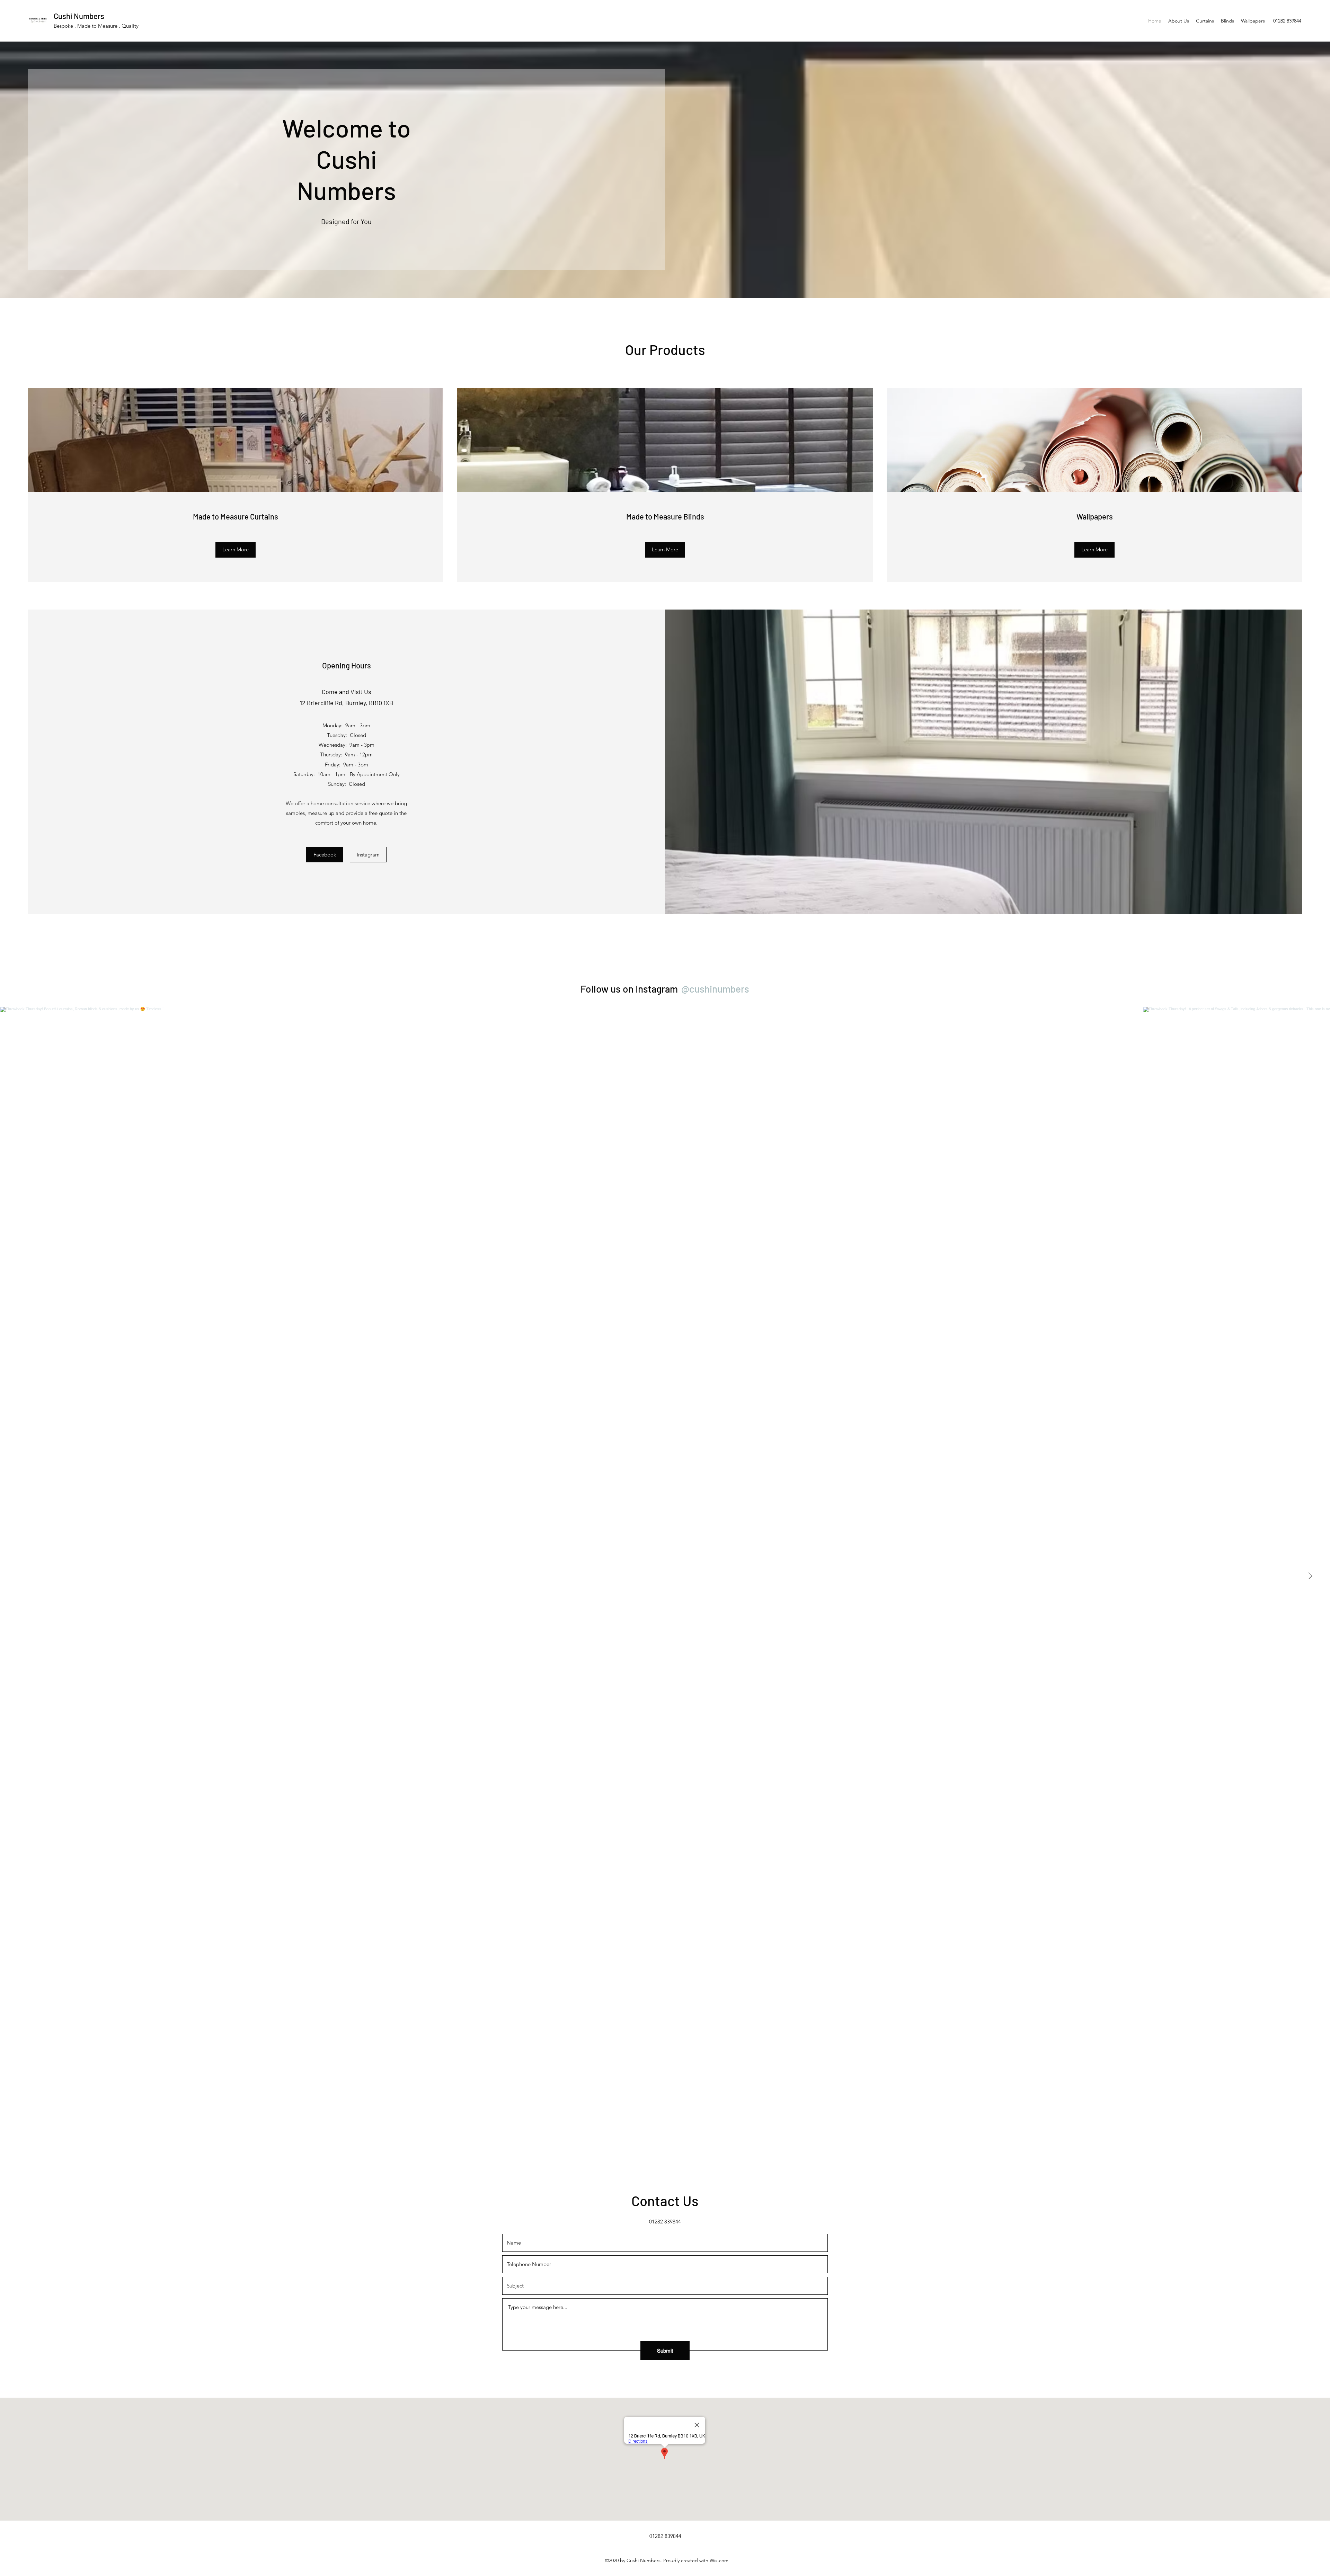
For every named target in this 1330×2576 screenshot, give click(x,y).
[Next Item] (1310, 1576)
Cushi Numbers (79, 16)
